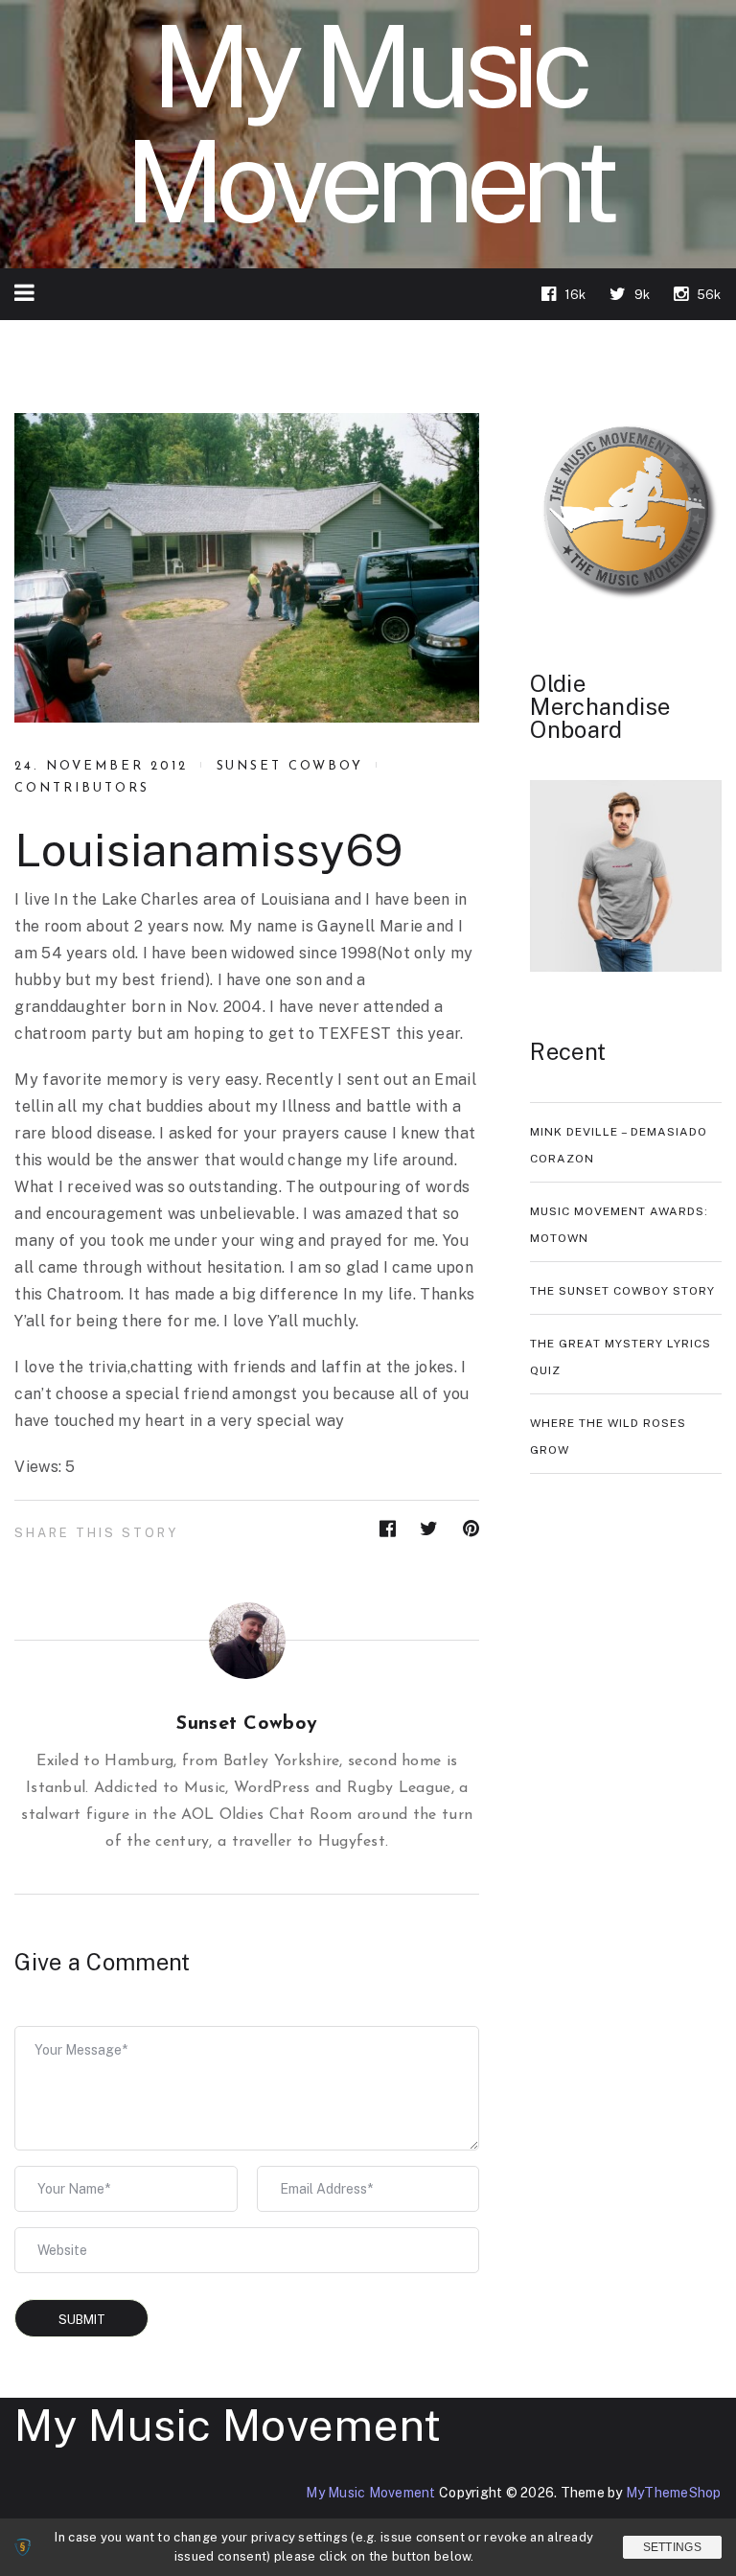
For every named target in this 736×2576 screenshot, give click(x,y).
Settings (672, 2547)
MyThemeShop (674, 2493)
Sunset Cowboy (290, 766)
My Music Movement (228, 2425)
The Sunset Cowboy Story (622, 1291)
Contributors (81, 788)
